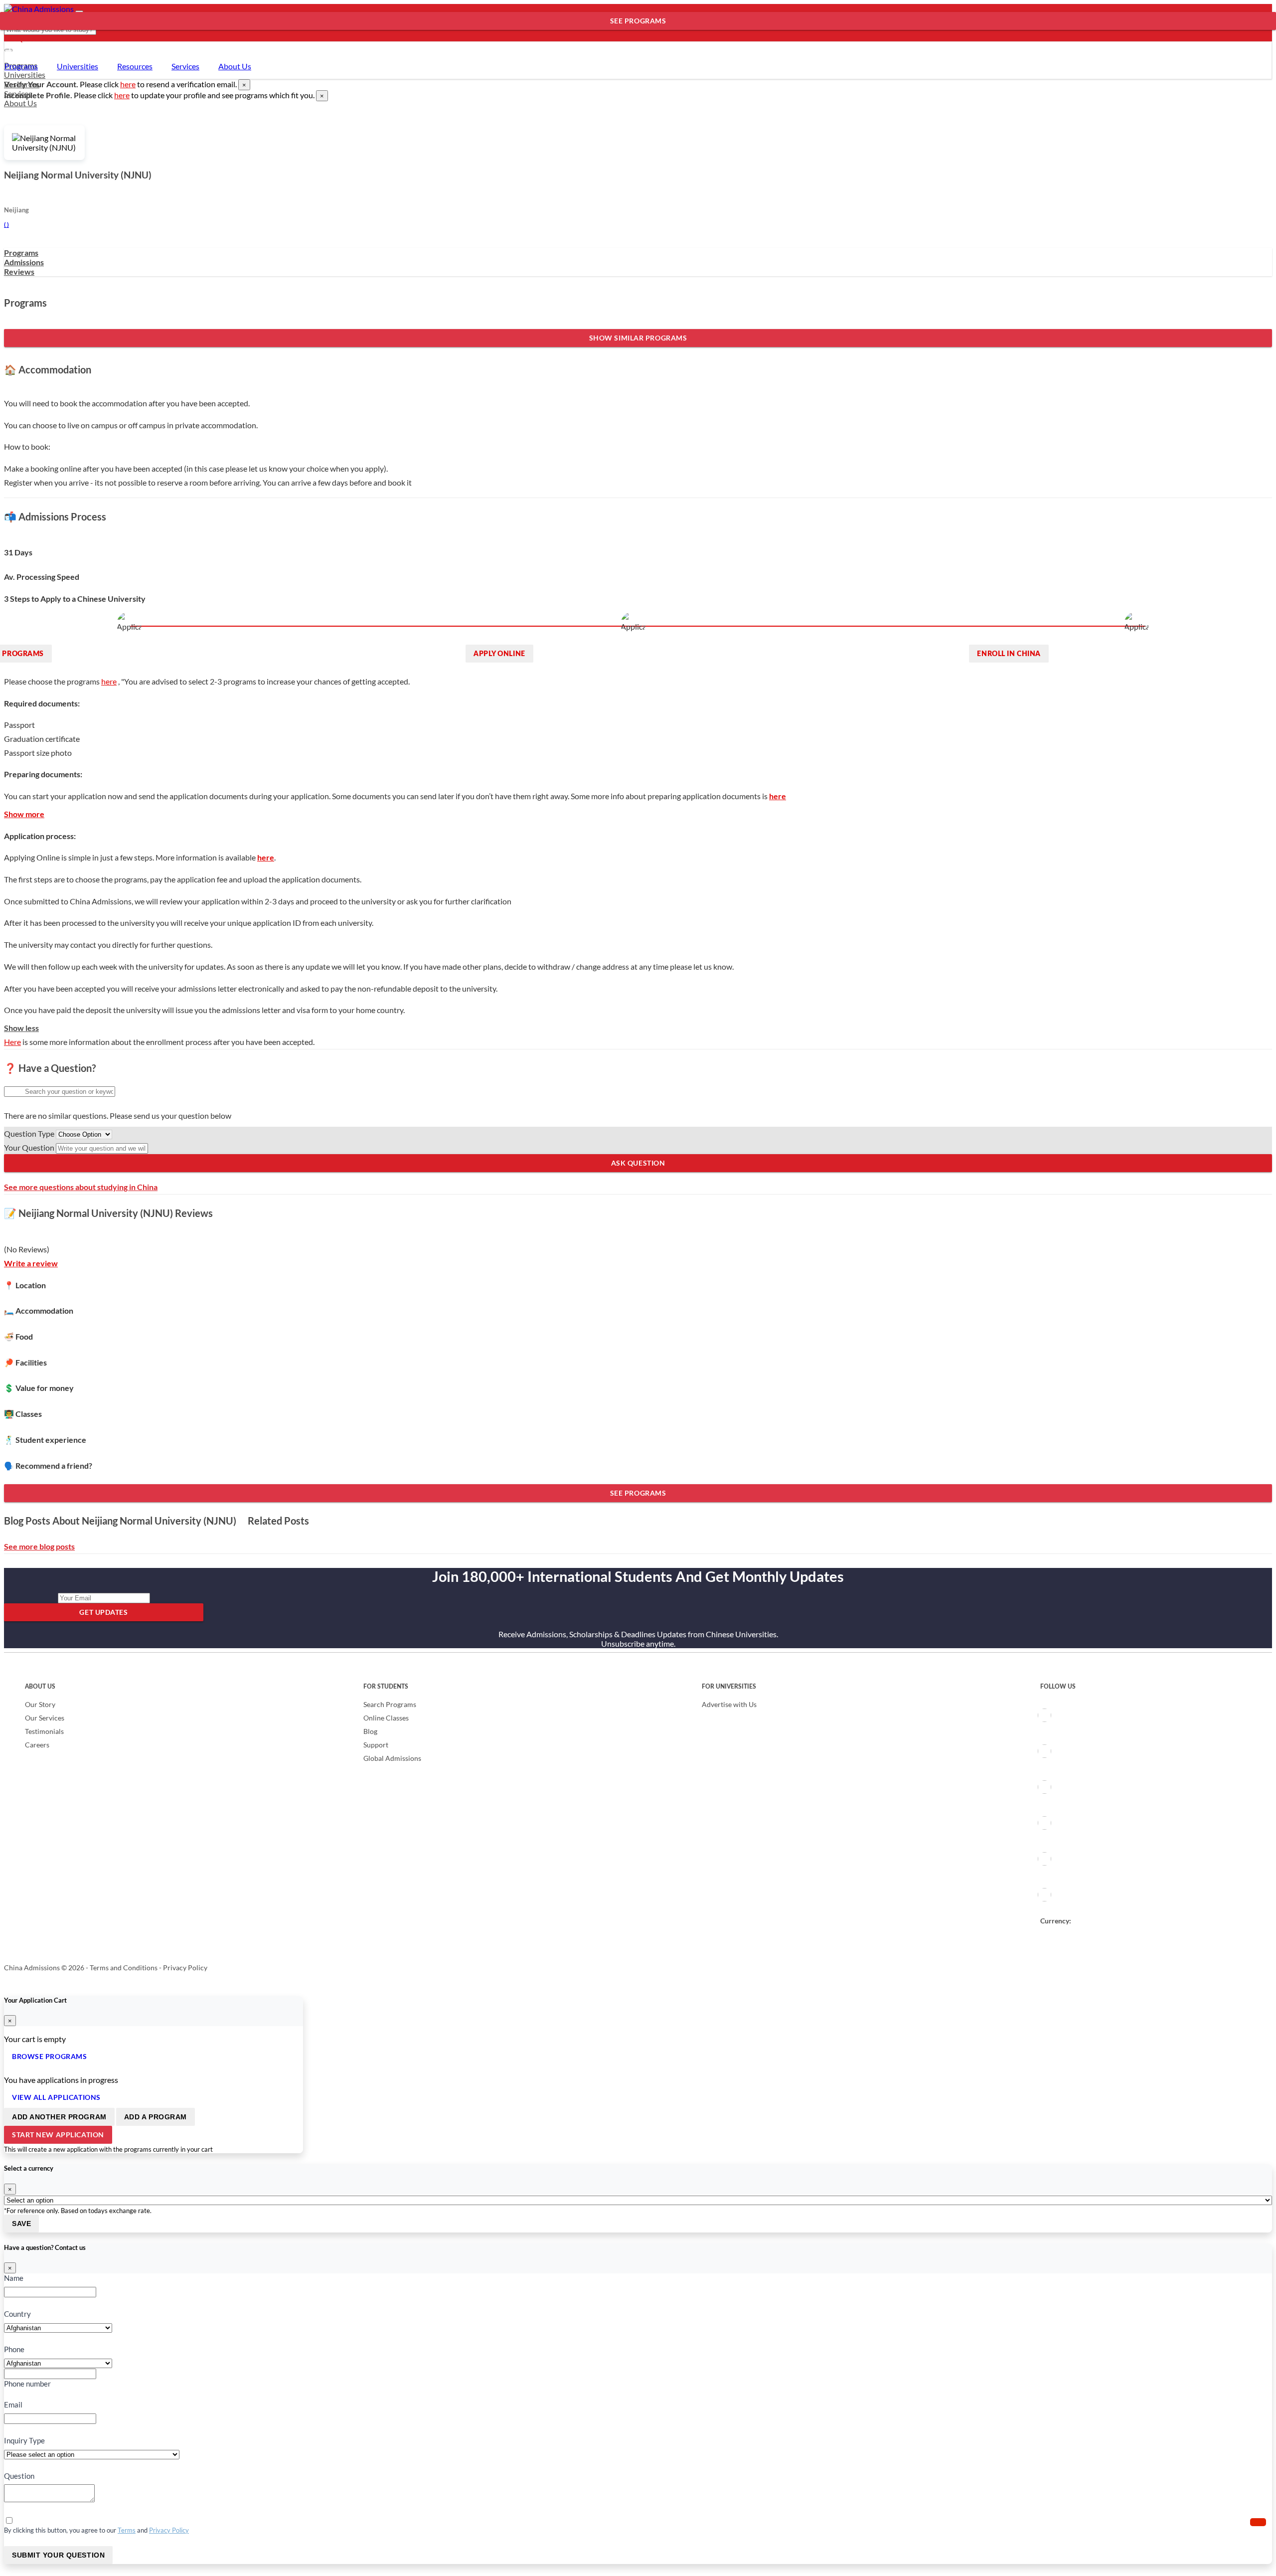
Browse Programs (49, 2056)
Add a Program (156, 2117)
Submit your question (58, 2555)
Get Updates (103, 1612)
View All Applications (56, 2097)
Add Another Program (59, 2117)
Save (21, 2224)
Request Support (42, 39)
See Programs (638, 21)
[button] (1258, 2522)
